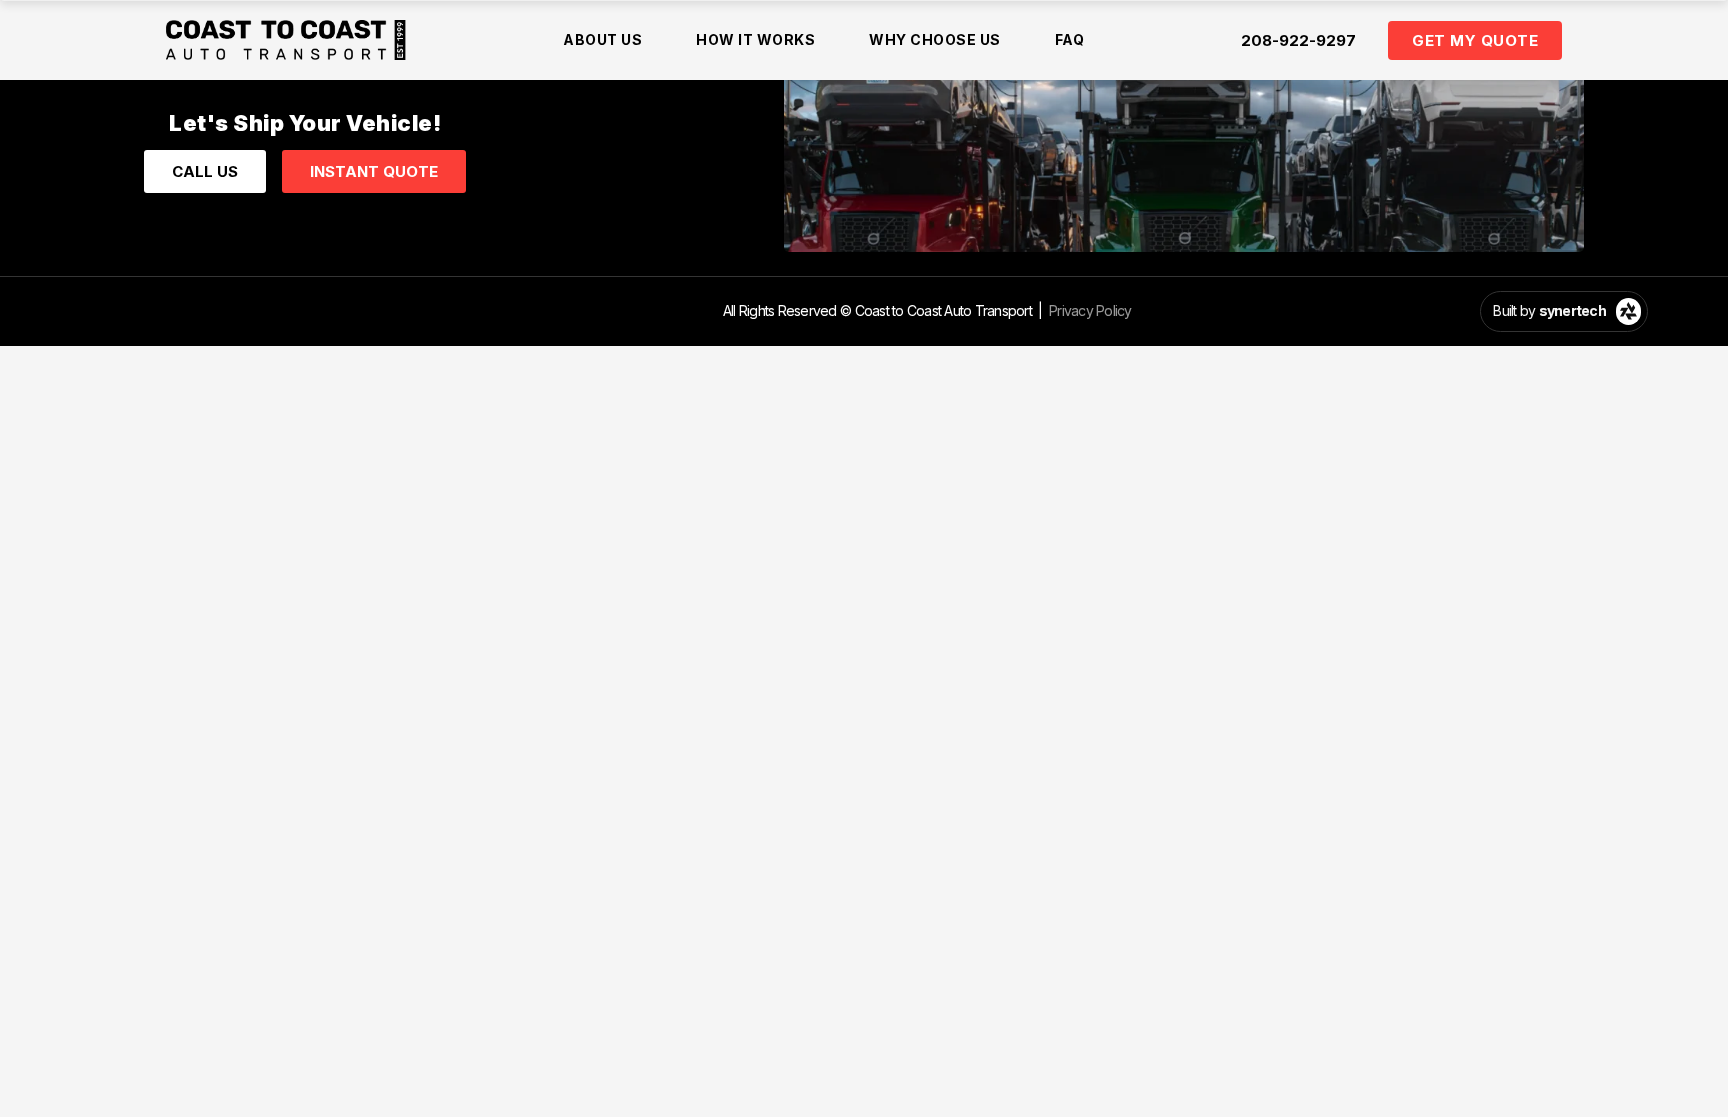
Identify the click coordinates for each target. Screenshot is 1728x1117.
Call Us (205, 171)
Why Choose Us (935, 39)
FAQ (1070, 39)
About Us (602, 39)
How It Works (755, 39)
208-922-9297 (1298, 40)
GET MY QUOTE (1475, 40)
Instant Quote (374, 171)
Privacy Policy (1090, 310)
